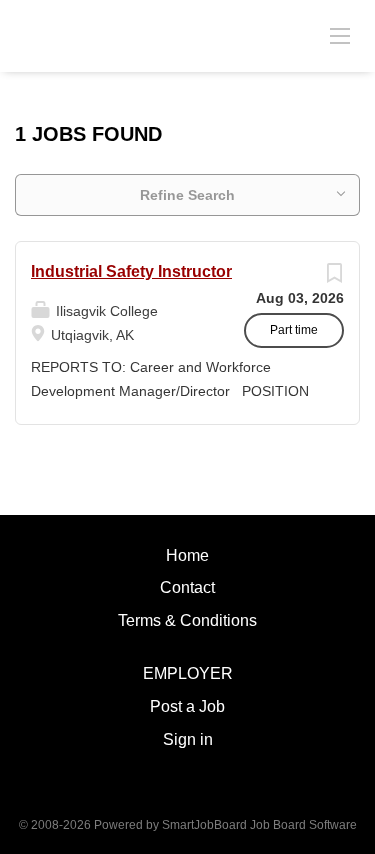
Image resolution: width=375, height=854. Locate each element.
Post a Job (187, 706)
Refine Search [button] (187, 195)
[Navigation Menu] (340, 35)
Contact (187, 587)
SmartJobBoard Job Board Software (259, 825)
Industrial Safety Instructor (131, 271)
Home (187, 555)
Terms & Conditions (187, 620)
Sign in (188, 739)
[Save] (334, 278)
